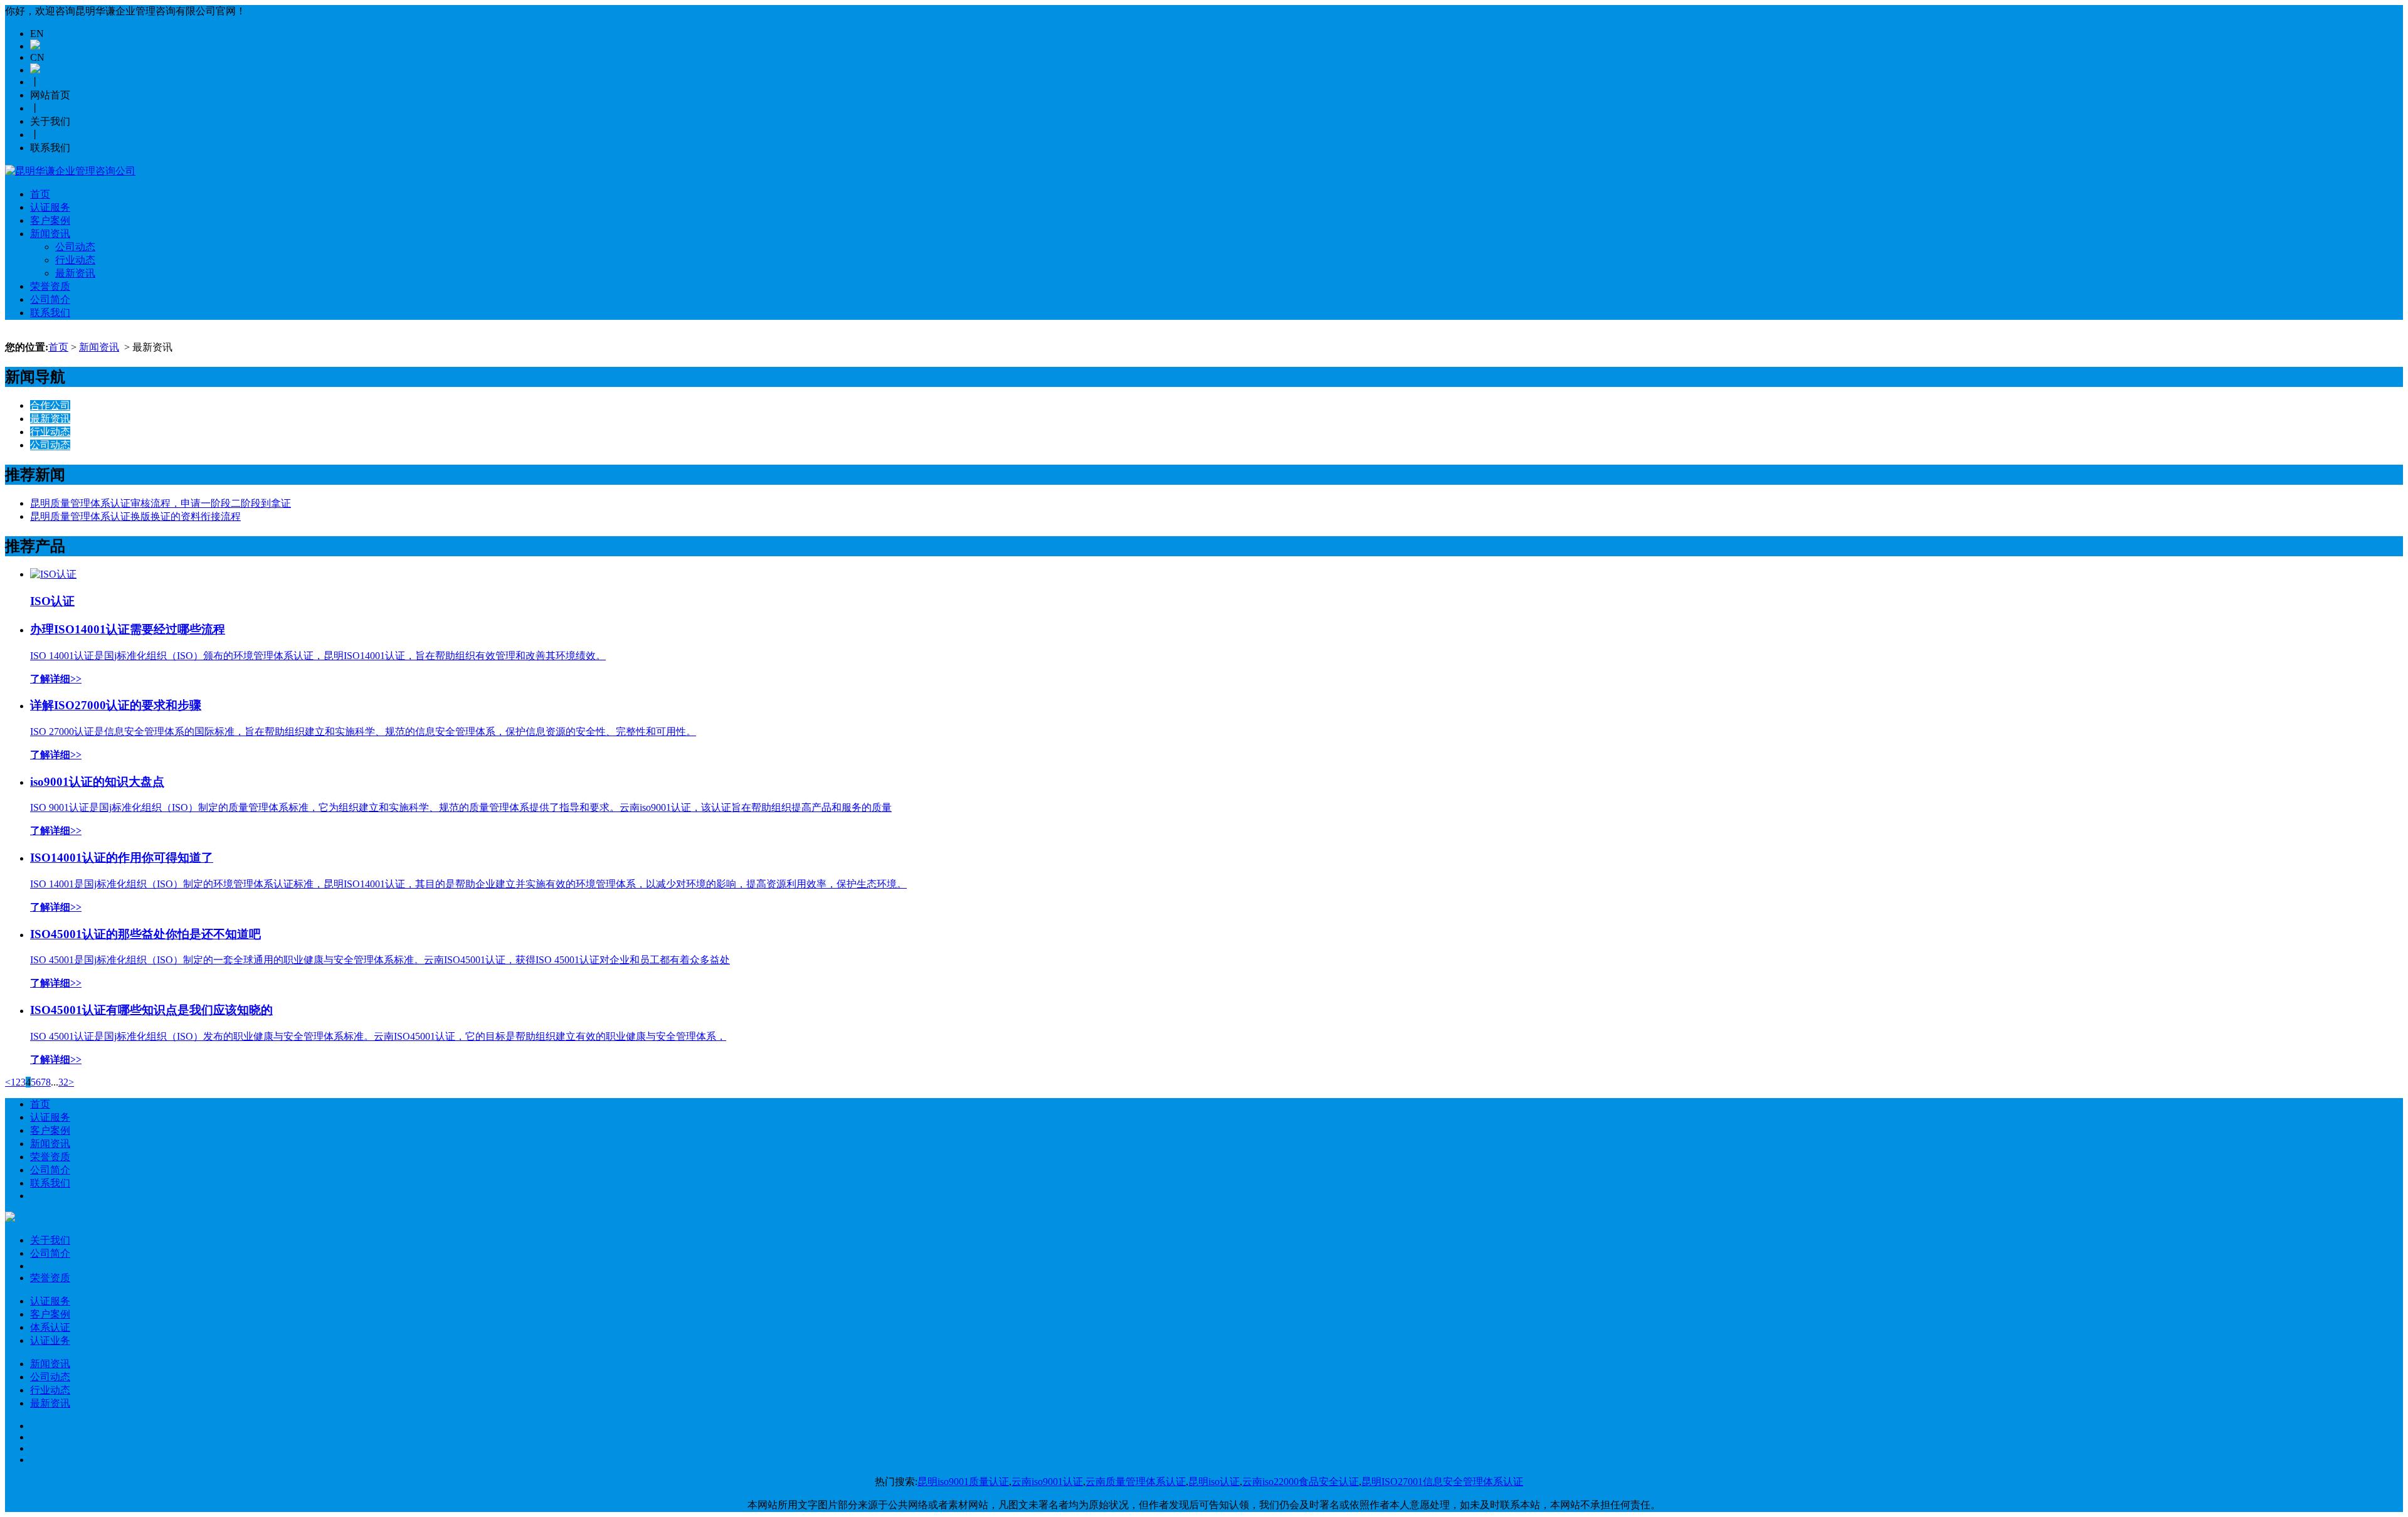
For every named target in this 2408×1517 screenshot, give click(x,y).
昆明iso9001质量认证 (963, 1482)
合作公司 (50, 405)
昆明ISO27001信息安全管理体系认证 (1442, 1482)
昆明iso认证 (1214, 1482)
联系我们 (50, 313)
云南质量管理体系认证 (1136, 1482)
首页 (40, 194)
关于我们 (50, 1240)
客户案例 (50, 220)
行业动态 (75, 260)
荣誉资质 (50, 286)
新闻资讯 (50, 234)
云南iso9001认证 (1047, 1482)
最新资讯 (75, 273)
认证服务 (50, 207)
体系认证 (50, 1327)
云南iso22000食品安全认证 (1301, 1482)
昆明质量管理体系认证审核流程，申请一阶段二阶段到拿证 (161, 503)
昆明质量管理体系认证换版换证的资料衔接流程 (135, 516)
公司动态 (75, 247)
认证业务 (50, 1340)
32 (63, 1082)
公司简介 (50, 299)
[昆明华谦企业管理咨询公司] (70, 171)
